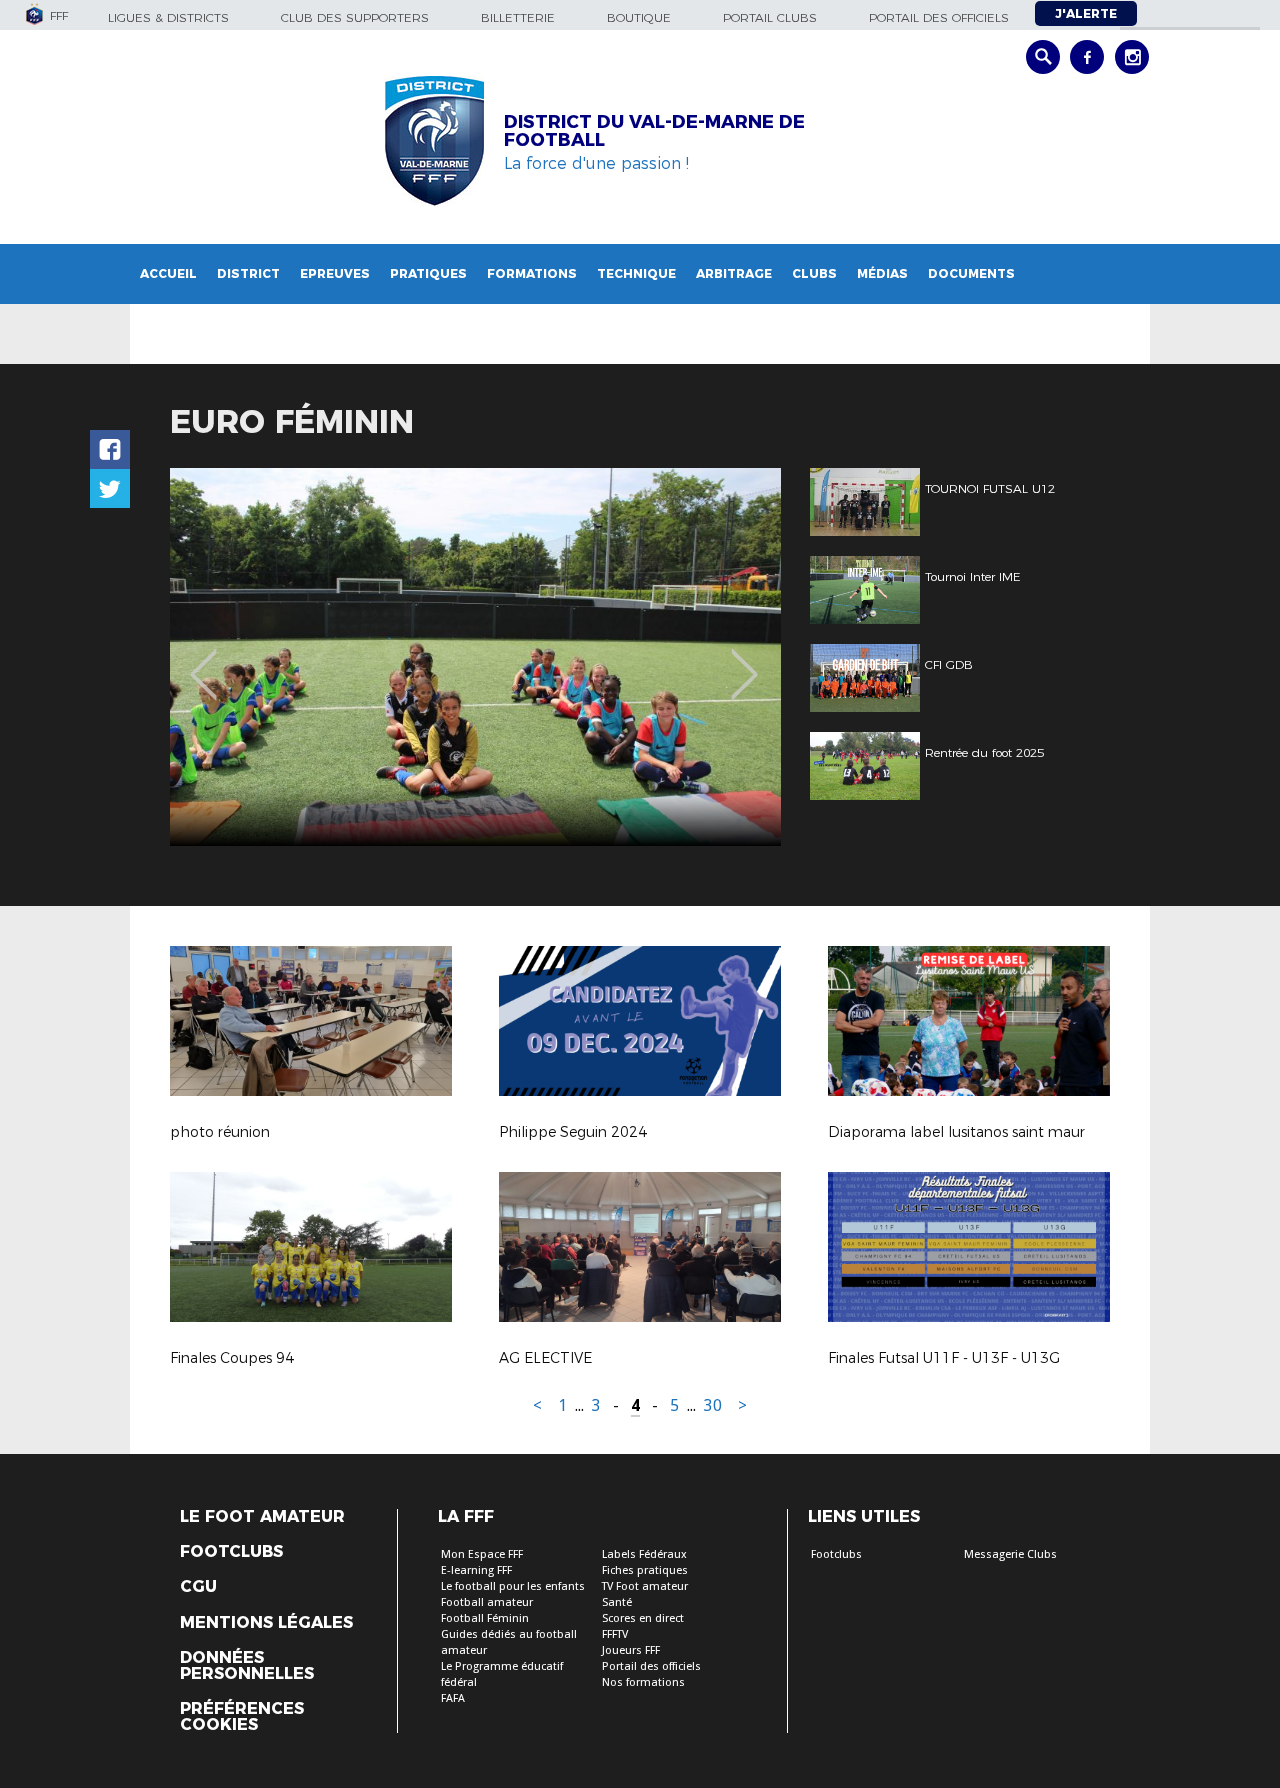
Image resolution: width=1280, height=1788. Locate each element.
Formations (532, 273)
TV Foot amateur (645, 1586)
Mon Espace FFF (482, 1554)
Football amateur (487, 1602)
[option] (475, 657)
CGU (198, 1587)
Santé (617, 1602)
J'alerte (1086, 13)
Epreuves (335, 273)
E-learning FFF (476, 1570)
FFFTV (615, 1634)
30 (713, 1405)
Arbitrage (734, 273)
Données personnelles (247, 1666)
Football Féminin (485, 1618)
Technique (636, 273)
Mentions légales (266, 1623)
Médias (882, 273)
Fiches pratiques (645, 1570)
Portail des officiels (939, 17)
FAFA (453, 1698)
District (248, 273)
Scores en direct (643, 1618)
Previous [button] (203, 660)
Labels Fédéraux (644, 1554)
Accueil (168, 273)
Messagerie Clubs (1010, 1554)
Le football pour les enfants (513, 1586)
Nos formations (643, 1682)
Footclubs (231, 1552)
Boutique (639, 17)
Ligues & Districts (168, 17)
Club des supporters (355, 17)
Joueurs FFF (631, 1650)
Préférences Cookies (242, 1717)
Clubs (814, 273)
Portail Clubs (770, 17)
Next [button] (744, 660)
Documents (971, 273)
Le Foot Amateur (262, 1517)
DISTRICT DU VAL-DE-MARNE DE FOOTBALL (654, 131)
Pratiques (428, 273)
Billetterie (518, 17)
